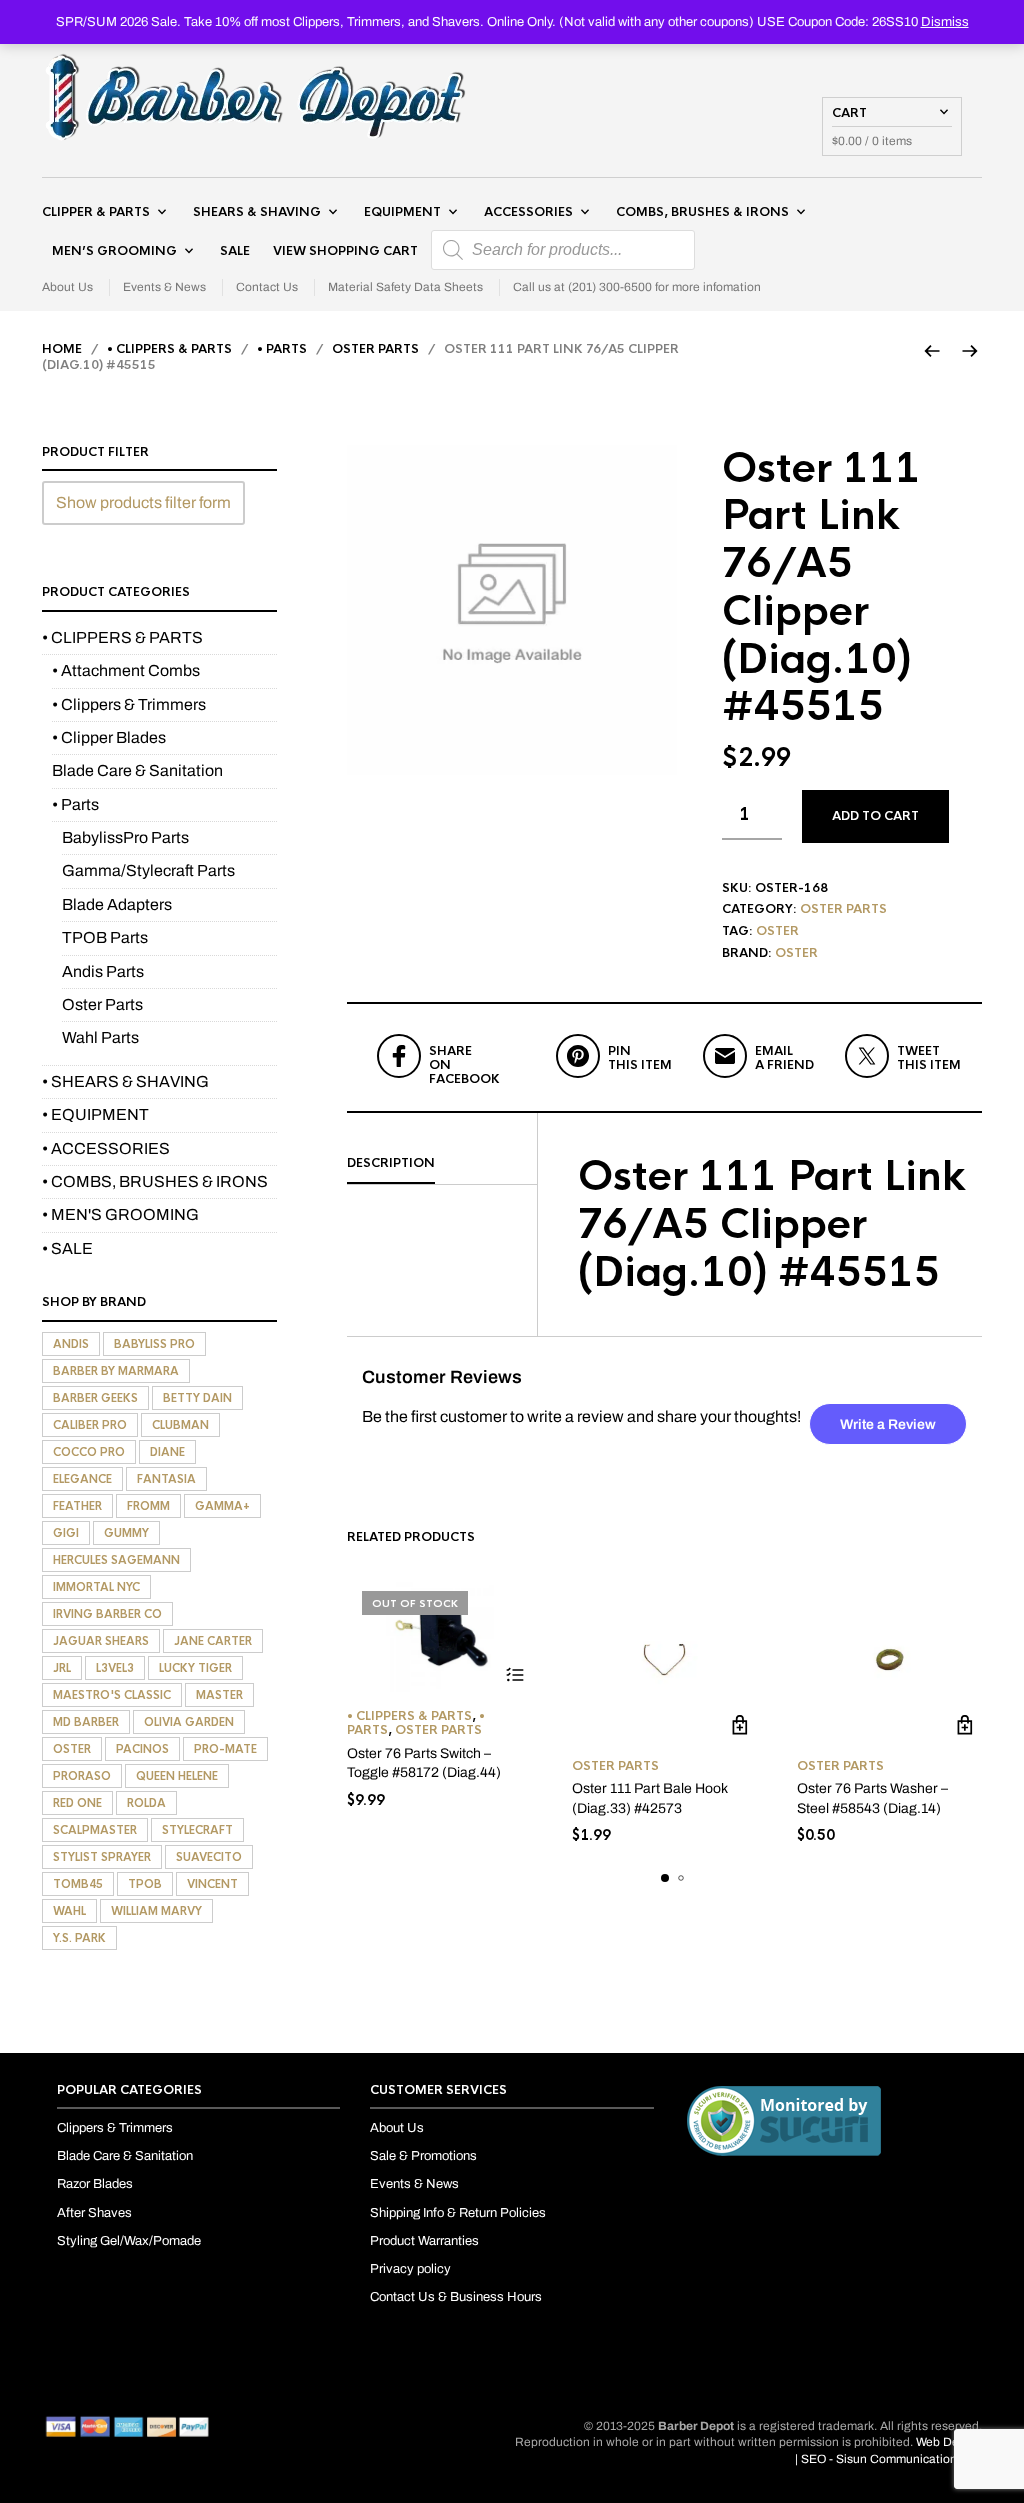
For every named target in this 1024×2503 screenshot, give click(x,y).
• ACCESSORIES (106, 1148)
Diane (167, 1452)
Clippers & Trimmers (115, 2128)
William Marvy (156, 1911)
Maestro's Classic (112, 1695)
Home (62, 349)
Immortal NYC (96, 1587)
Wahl (69, 1911)
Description (391, 1163)
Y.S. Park (79, 1938)
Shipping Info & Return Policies (458, 2213)
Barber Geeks (95, 1398)
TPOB (145, 1884)
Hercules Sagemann (116, 1560)
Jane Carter (213, 1641)
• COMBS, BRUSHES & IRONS (155, 1181)
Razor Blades (95, 2184)
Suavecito (209, 1857)
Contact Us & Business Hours (456, 2297)
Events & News (164, 287)
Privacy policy (410, 2269)
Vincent (212, 1884)
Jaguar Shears (101, 1641)
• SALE (67, 1248)
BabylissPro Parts (125, 837)
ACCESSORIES (528, 212)
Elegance (82, 1479)
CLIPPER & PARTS (96, 212)
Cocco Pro (89, 1452)
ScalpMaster (95, 1830)
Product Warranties (424, 2241)
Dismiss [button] (945, 22)
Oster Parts (375, 349)
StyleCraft (197, 1830)
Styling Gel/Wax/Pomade (129, 2241)
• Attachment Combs (126, 670)
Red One (77, 1803)
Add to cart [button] (739, 1725)
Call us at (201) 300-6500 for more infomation (637, 287)
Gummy (126, 1533)
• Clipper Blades (109, 737)
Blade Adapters (117, 904)
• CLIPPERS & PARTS (169, 349)
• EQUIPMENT (95, 1114)
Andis (71, 1344)
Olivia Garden (189, 1722)
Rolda (146, 1803)
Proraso (82, 1776)
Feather (77, 1506)
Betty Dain (197, 1398)
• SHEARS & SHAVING (125, 1081)
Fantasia (166, 1479)
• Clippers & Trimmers (129, 704)
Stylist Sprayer (102, 1857)
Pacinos (142, 1749)
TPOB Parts (105, 937)
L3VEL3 (115, 1668)
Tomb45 (78, 1884)
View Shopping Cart (345, 251)
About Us (67, 287)
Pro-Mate (225, 1749)
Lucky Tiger (195, 1668)
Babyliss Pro (154, 1344)
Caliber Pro (90, 1425)
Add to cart (875, 816)
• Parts (282, 349)
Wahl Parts (100, 1037)
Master (219, 1695)
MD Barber (86, 1722)
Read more (514, 1675)
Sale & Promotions (423, 2156)
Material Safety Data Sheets (405, 287)
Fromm (148, 1506)
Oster (777, 931)
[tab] (442, 1164)
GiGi (66, 1533)
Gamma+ (222, 1506)
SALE (235, 251)
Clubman (180, 1425)
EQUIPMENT (402, 212)
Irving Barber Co (107, 1614)
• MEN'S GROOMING (120, 1214)
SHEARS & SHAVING (257, 212)
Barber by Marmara (116, 1371)
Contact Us (267, 287)
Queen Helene (177, 1776)
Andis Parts (103, 971)
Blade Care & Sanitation (137, 770)
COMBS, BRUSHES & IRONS (702, 212)
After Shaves (94, 2213)
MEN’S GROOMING (114, 251)
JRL (62, 1668)
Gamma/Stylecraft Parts (148, 870)
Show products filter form (143, 502)
